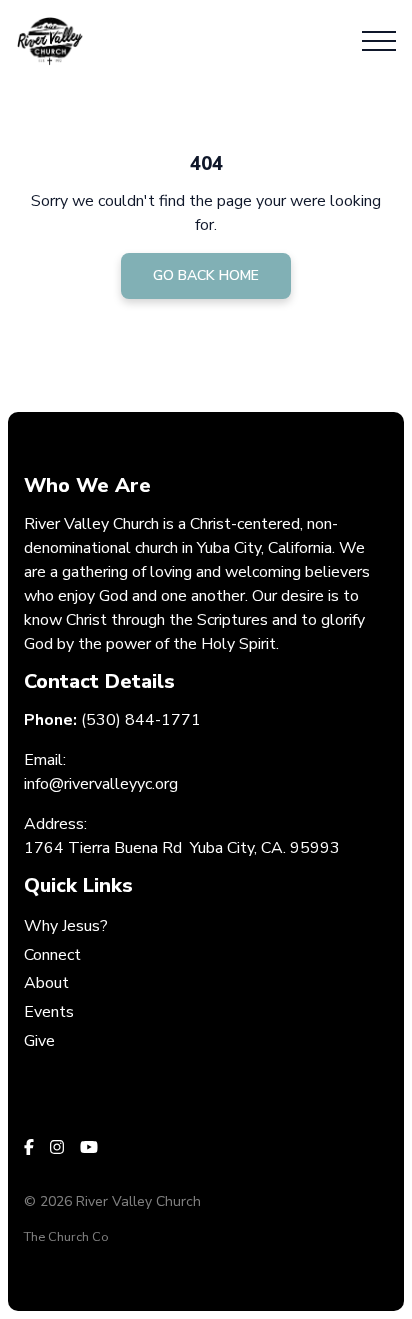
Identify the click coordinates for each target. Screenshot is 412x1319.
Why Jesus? (66, 926)
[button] (379, 41)
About (46, 983)
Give (39, 1041)
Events (49, 1012)
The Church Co (66, 1237)
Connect (52, 955)
